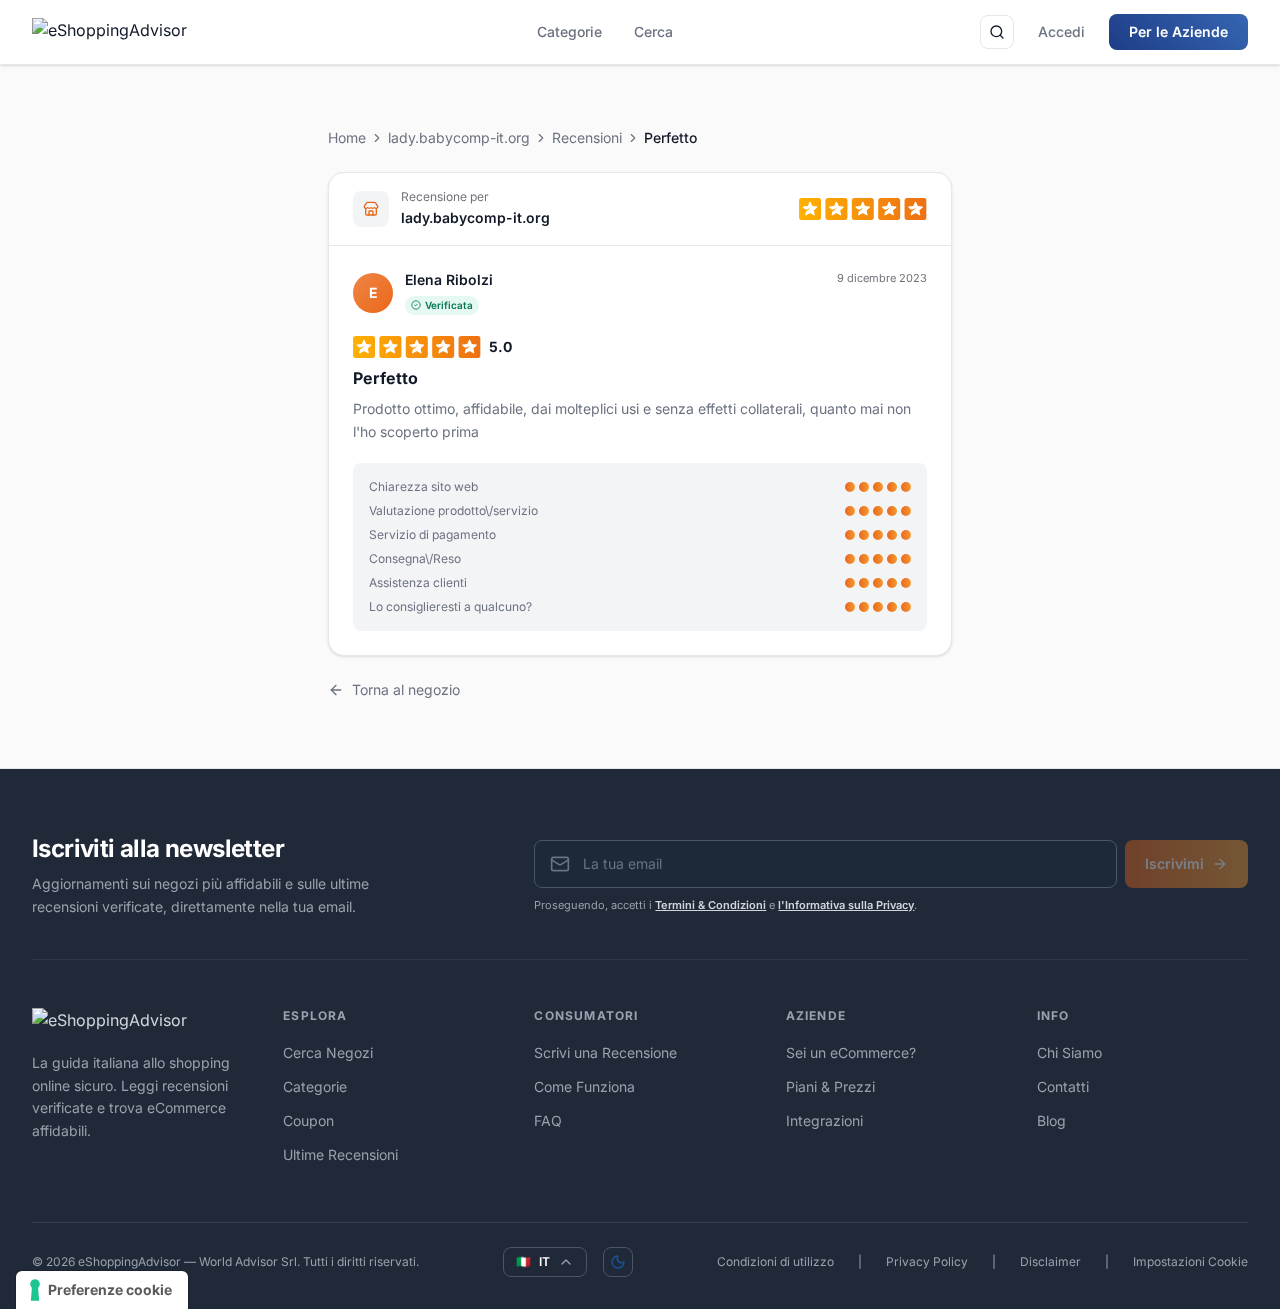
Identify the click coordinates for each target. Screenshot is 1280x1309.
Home (347, 137)
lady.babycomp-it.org (459, 137)
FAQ (548, 1120)
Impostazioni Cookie (1190, 1261)
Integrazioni (824, 1120)
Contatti (1063, 1086)
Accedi (1061, 31)
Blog (1051, 1120)
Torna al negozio (406, 689)
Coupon (308, 1120)
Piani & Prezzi (830, 1086)
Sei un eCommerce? (851, 1052)
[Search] (997, 32)
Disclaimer (1050, 1261)
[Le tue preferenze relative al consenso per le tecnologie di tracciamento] (102, 1290)
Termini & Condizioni (710, 905)
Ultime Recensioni (340, 1154)
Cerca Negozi (328, 1052)
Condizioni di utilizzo (775, 1261)
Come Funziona (584, 1086)
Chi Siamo (1069, 1052)
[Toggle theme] (618, 1262)
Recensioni (587, 137)
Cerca (653, 31)
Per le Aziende (1178, 31)
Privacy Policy (927, 1261)
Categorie (569, 31)
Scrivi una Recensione (605, 1052)
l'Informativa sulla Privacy (846, 905)
